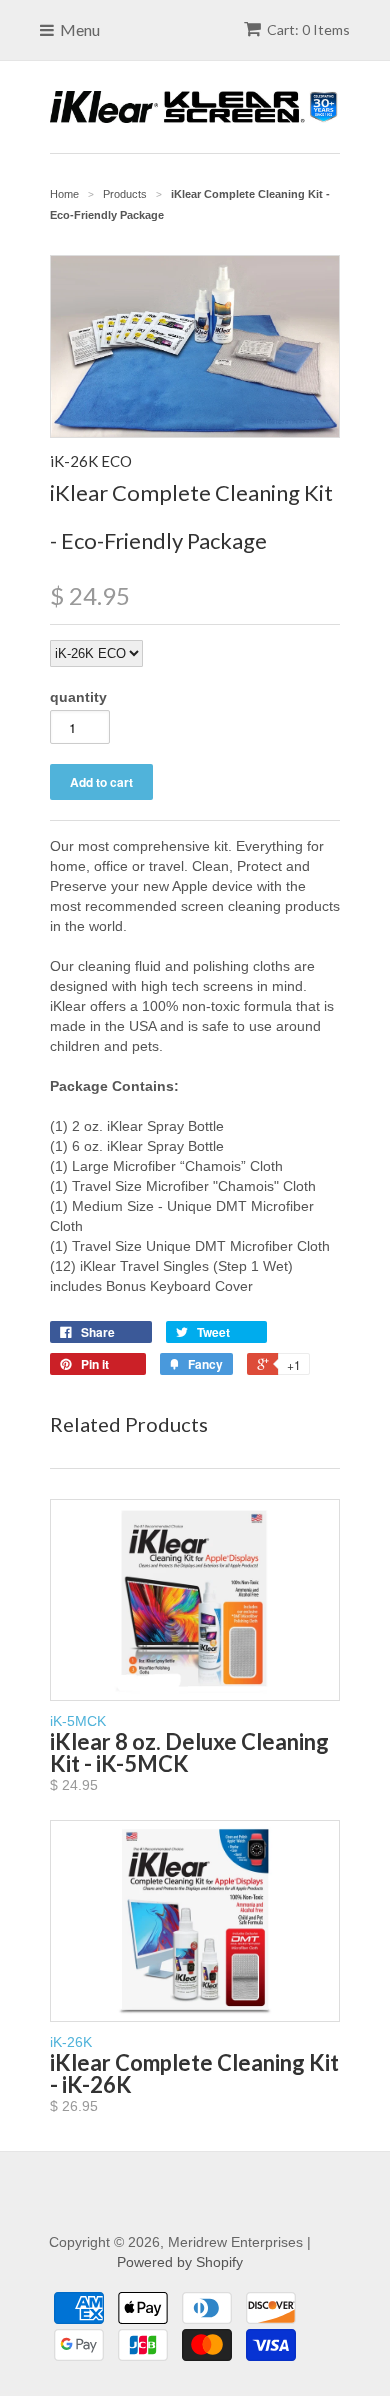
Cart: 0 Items (308, 29)
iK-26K (194, 2074)
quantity (78, 697)
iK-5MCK (189, 1753)
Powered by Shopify (180, 2262)
